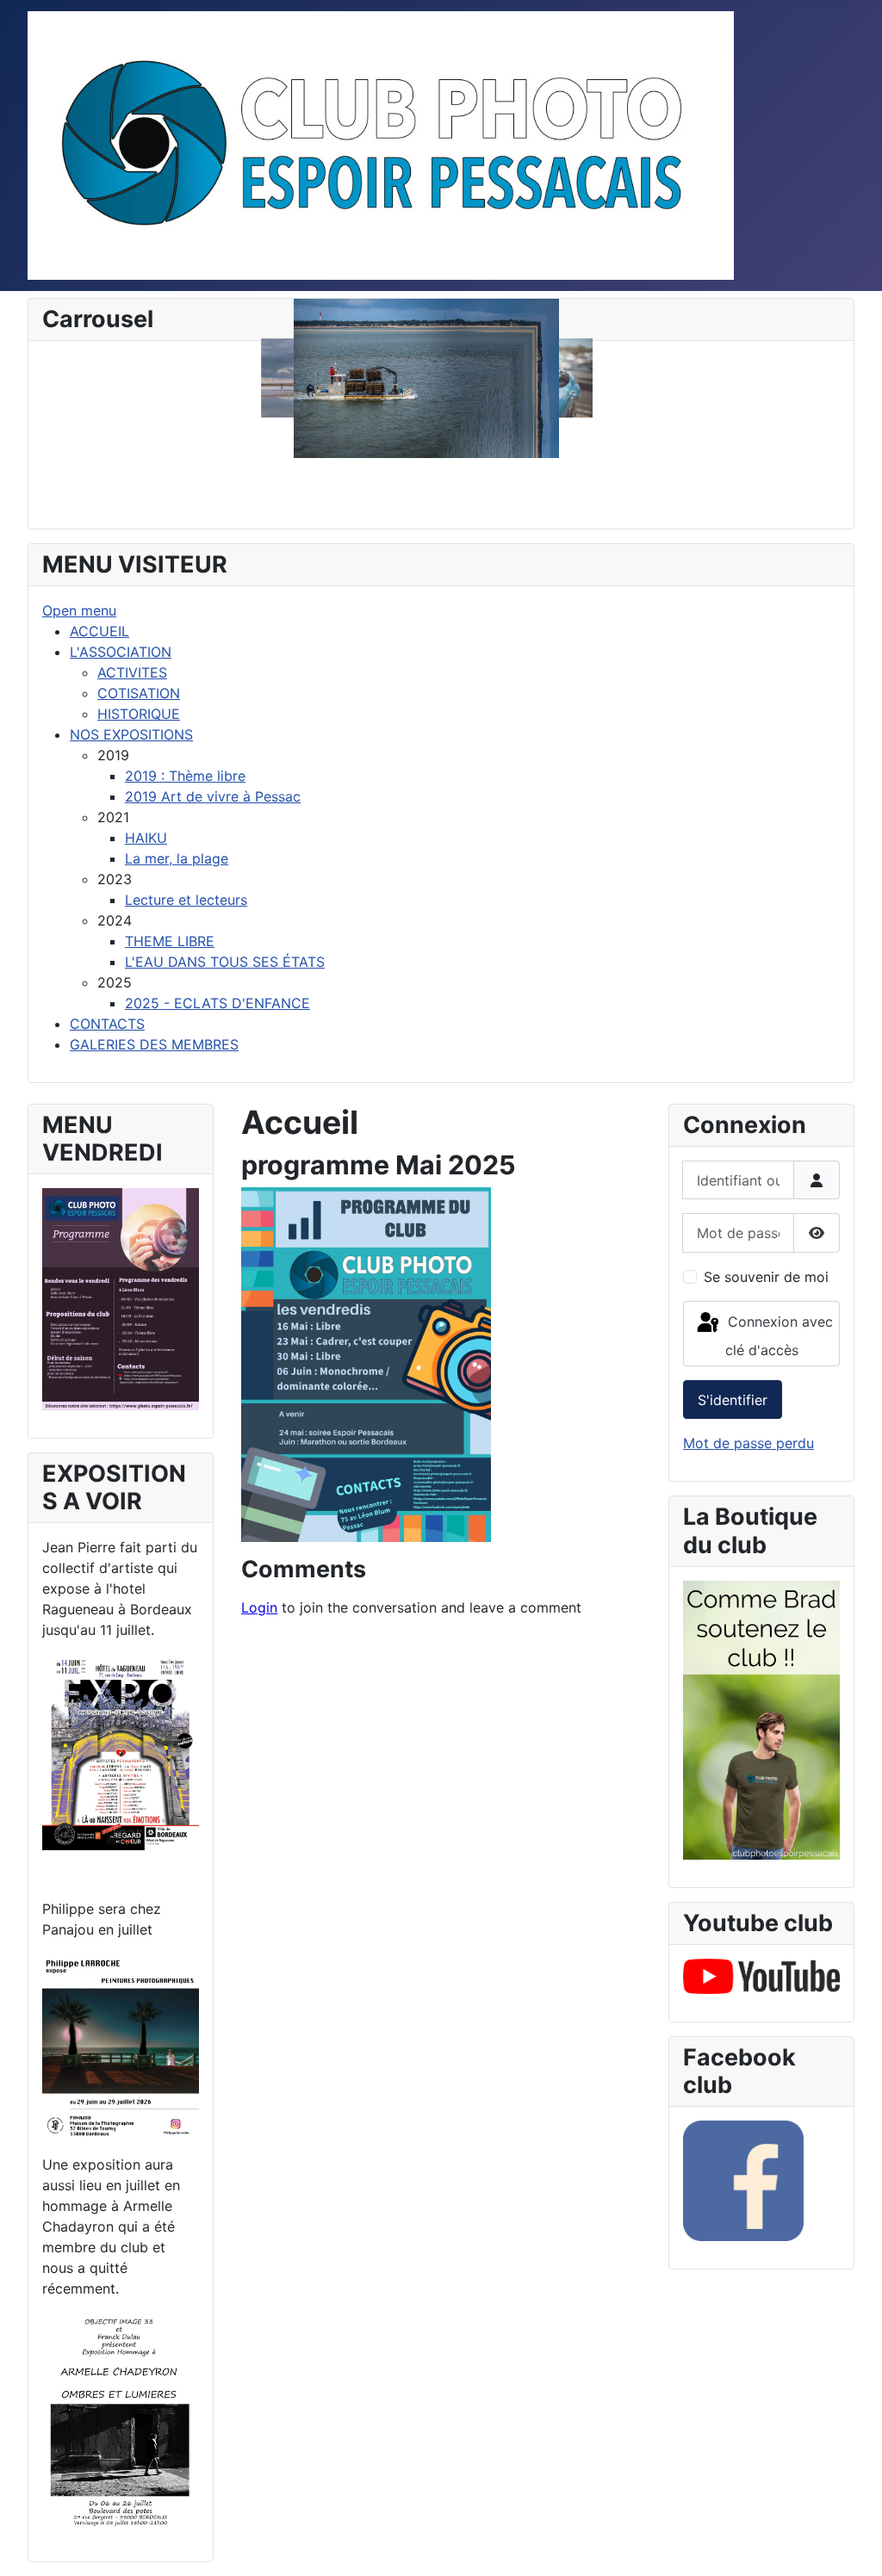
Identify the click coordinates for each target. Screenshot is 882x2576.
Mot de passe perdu (748, 1443)
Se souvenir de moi (766, 1277)
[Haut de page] (852, 2544)
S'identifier (733, 1400)
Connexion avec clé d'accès (778, 1336)
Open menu (79, 610)
